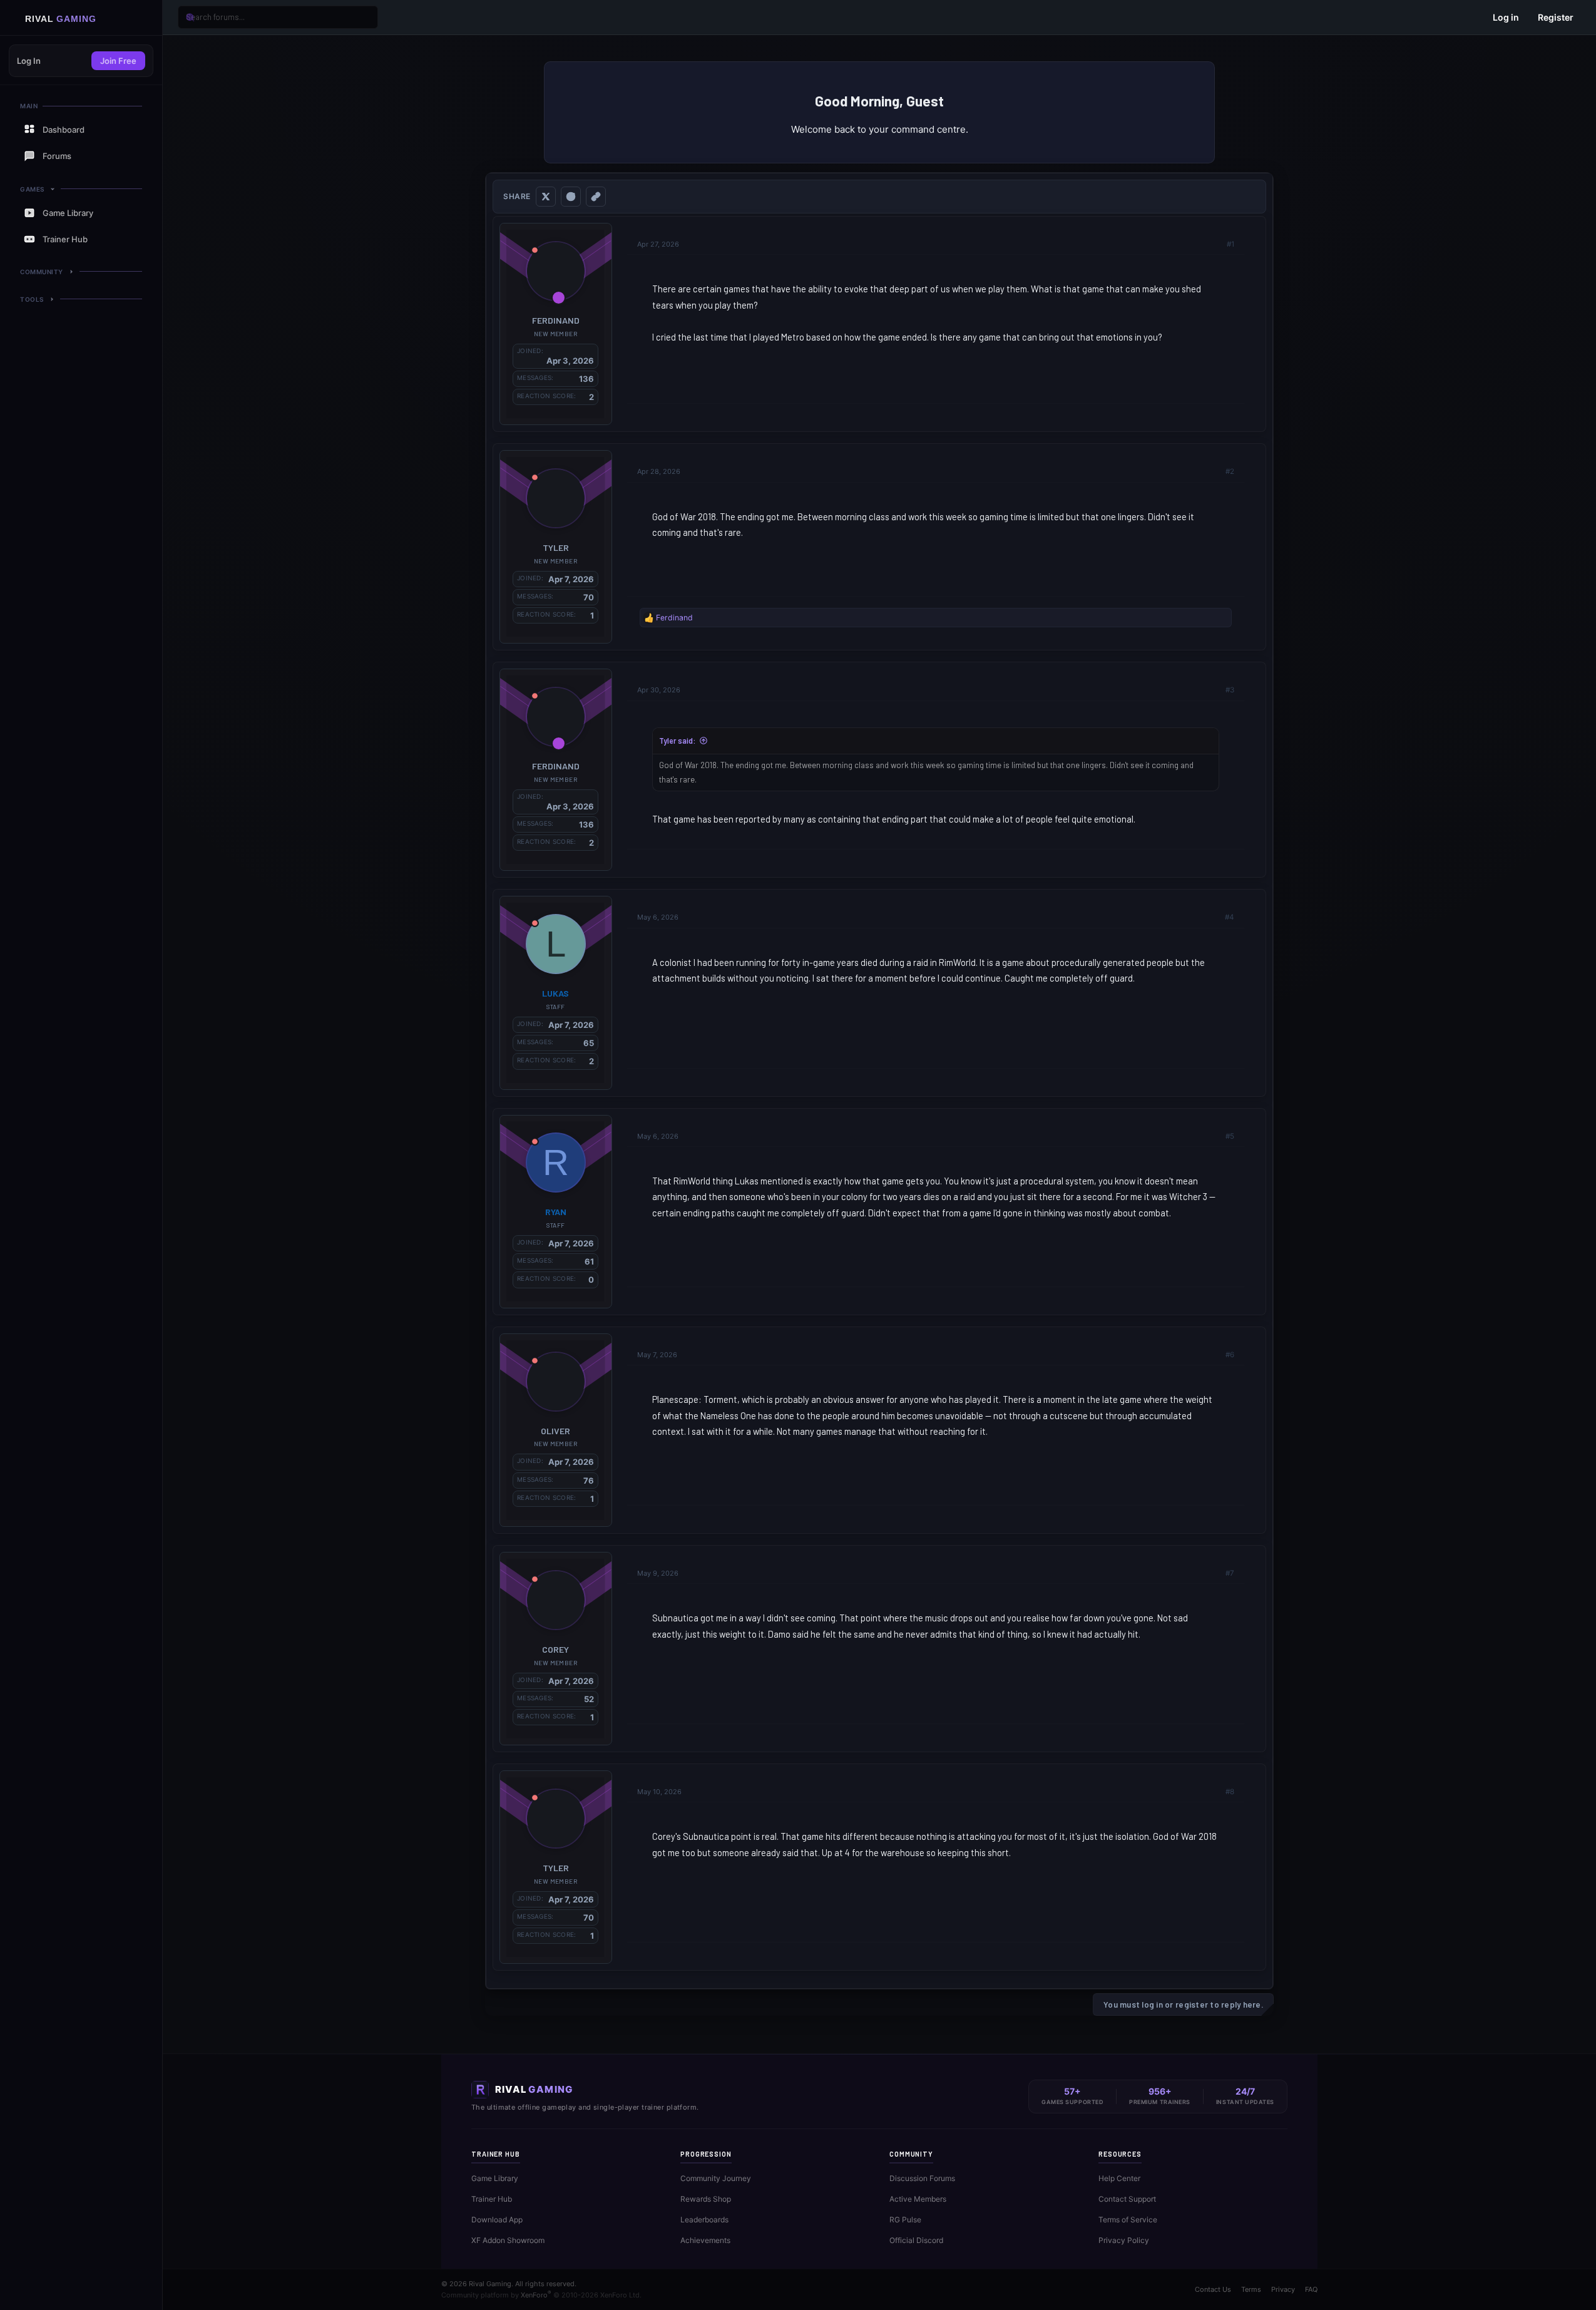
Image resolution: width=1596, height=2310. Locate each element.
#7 (1230, 1573)
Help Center (1119, 2178)
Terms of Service (1128, 2220)
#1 (1230, 244)
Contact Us (1213, 2289)
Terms (1251, 2289)
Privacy (1283, 2289)
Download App (497, 2220)
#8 (1230, 1792)
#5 (1230, 1136)
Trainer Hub (492, 2199)
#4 (1230, 917)
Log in (1506, 17)
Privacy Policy (1124, 2240)
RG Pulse (905, 2220)
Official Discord (916, 2240)
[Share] (1214, 244)
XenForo (536, 2295)
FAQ (1311, 2289)
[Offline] (535, 250)
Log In (29, 61)
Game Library (495, 2178)
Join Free (118, 61)
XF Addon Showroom (508, 2240)
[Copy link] (596, 197)
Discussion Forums (922, 2178)
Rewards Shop (706, 2199)
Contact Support (1127, 2199)
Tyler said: (677, 741)
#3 (1230, 690)
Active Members (918, 2199)
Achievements (705, 2240)
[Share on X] (546, 197)
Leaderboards (704, 2220)
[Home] (81, 18)
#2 (1230, 471)
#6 (1230, 1355)
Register (1556, 17)
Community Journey (716, 2178)
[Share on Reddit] (571, 197)
